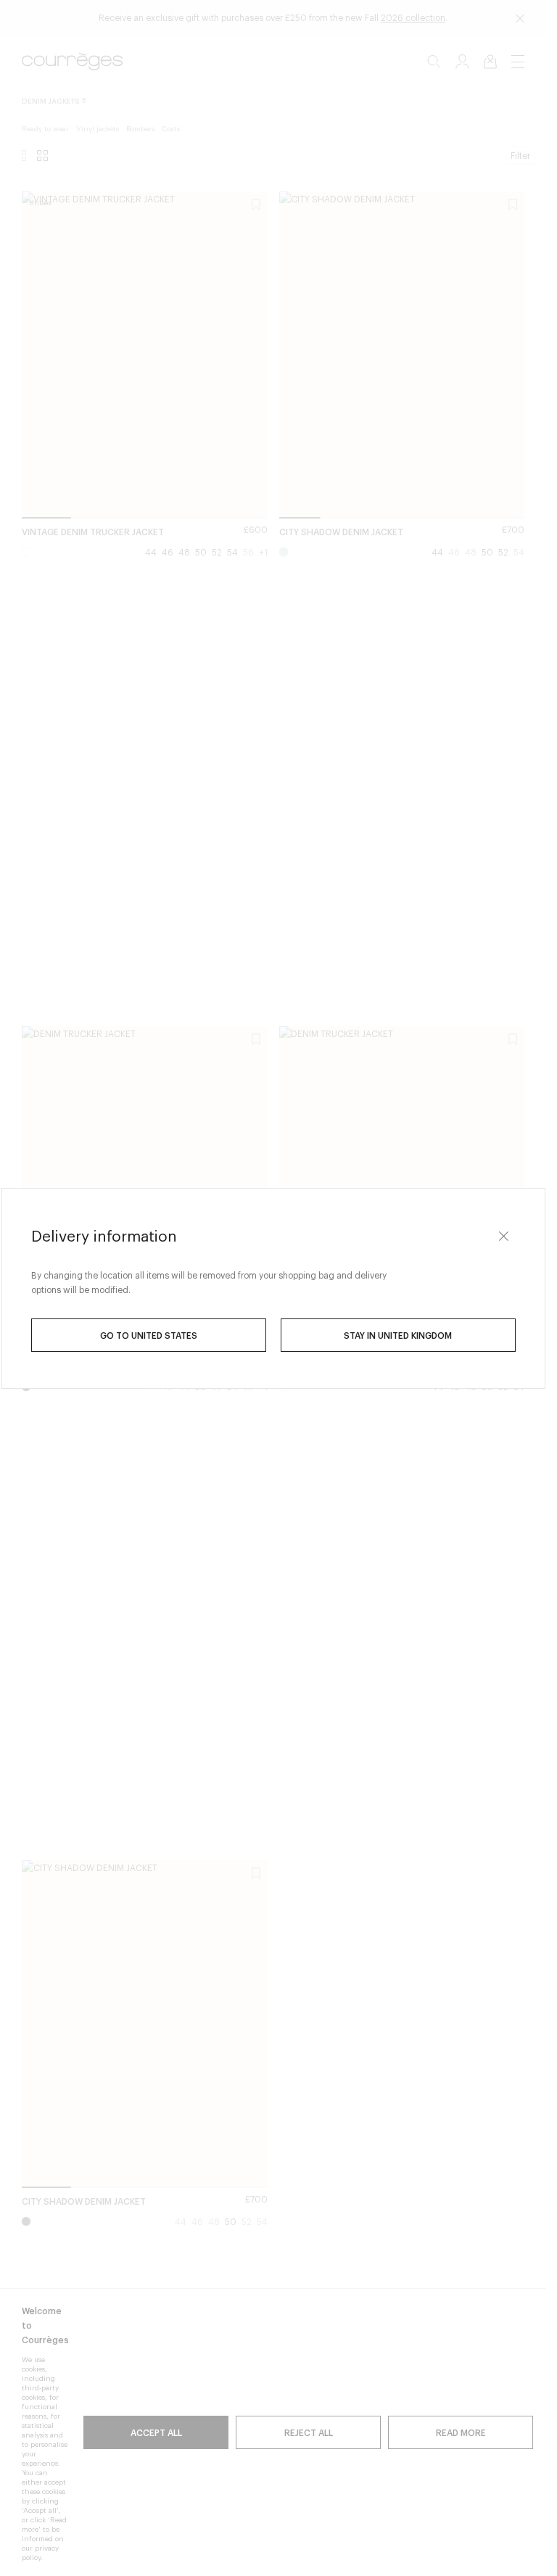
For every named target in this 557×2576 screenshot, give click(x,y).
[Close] (504, 1237)
